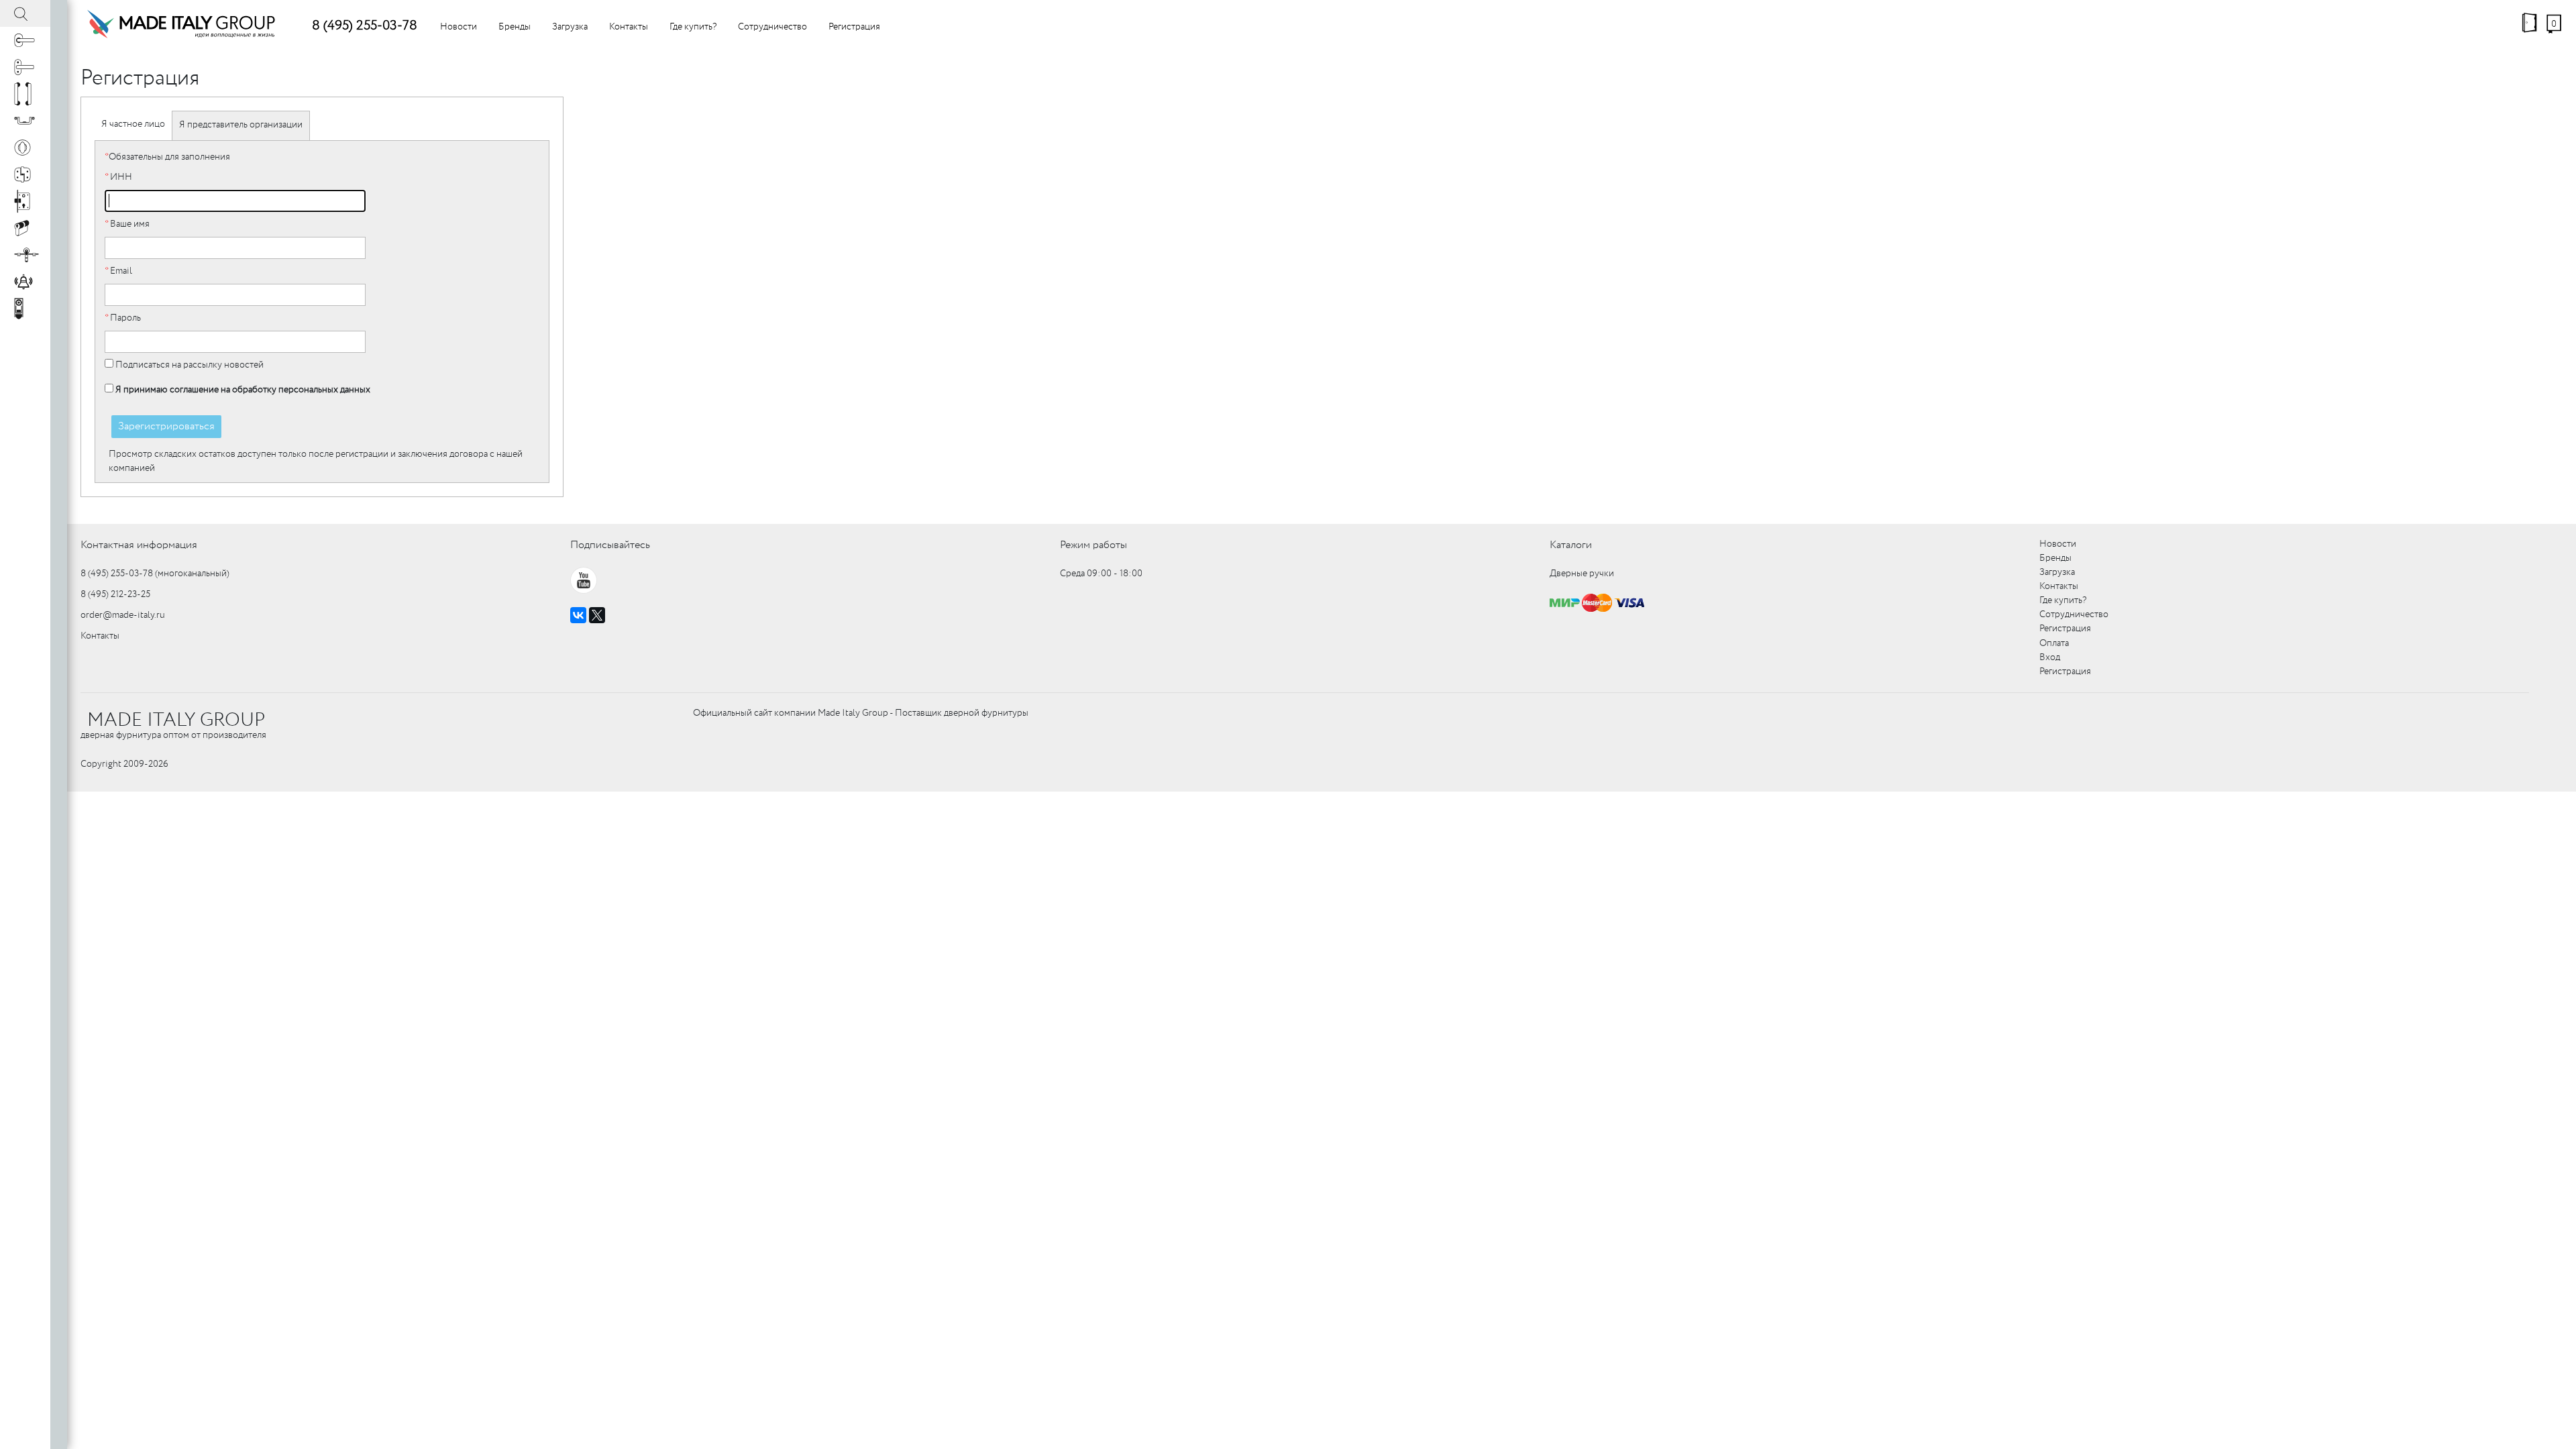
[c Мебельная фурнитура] (25, 121)
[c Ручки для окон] (25, 67)
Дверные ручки (1582, 574)
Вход (2050, 657)
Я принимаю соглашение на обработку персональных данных (243, 390)
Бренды (515, 27)
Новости (459, 27)
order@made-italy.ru (123, 615)
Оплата (2054, 643)
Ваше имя (127, 224)
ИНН (118, 177)
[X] (597, 615)
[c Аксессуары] (25, 282)
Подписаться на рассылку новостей (189, 365)
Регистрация (854, 27)
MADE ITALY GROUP (176, 720)
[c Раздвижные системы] (25, 255)
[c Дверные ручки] (25, 40)
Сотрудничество (772, 27)
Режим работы (1093, 545)
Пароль (123, 318)
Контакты (629, 27)
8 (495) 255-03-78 (365, 26)
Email (118, 271)
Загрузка (570, 27)
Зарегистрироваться (166, 426)
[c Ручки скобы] (25, 94)
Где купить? (693, 27)
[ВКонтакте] (578, 615)
